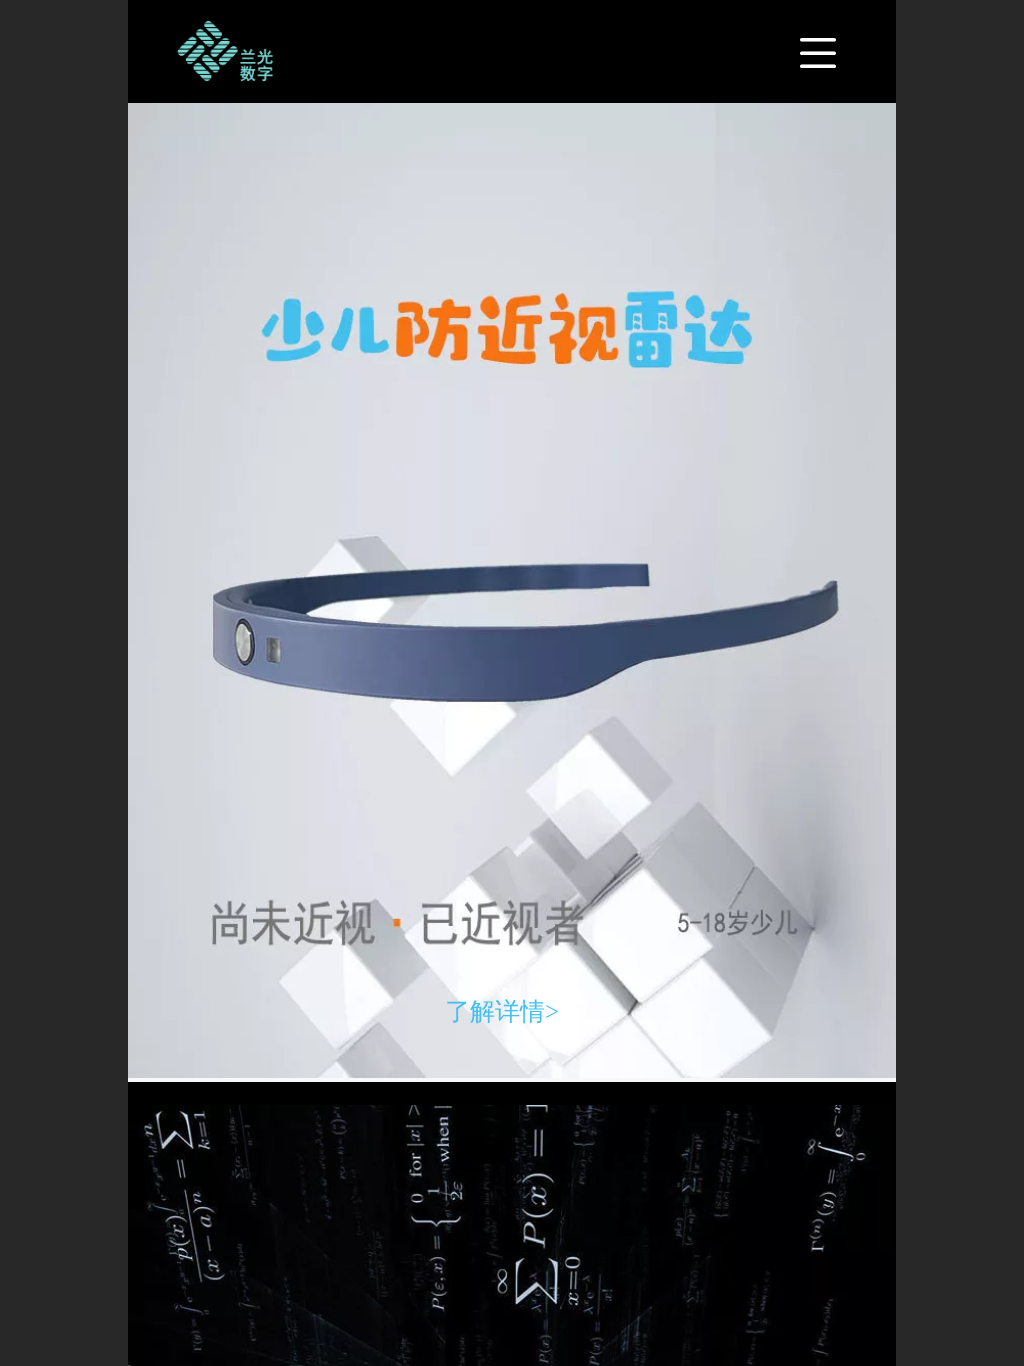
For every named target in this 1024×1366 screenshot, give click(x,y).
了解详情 (495, 1011)
